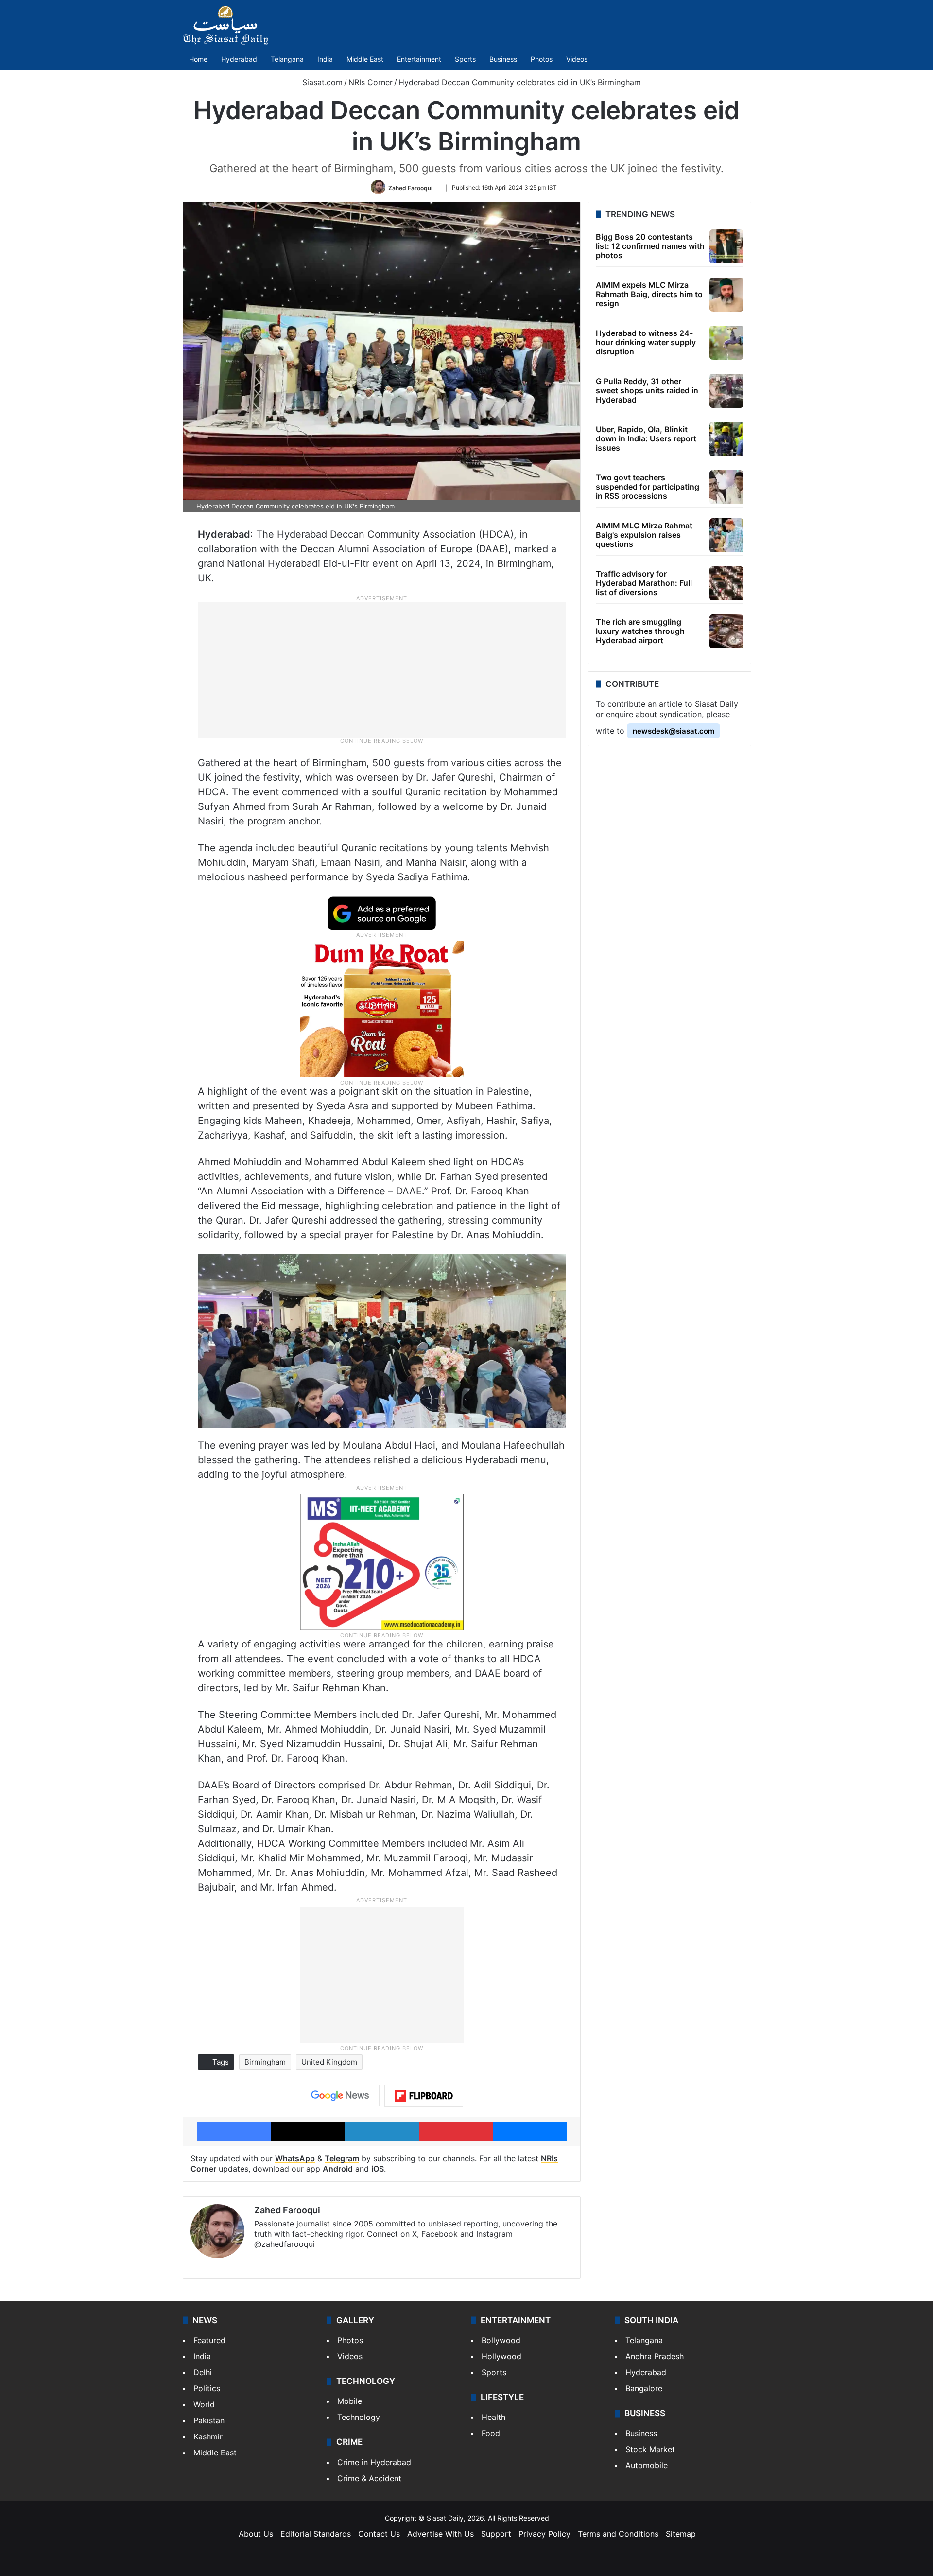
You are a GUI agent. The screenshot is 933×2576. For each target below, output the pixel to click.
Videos (577, 59)
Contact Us (379, 2534)
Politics (207, 2388)
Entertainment (419, 59)
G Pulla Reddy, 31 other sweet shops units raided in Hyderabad (647, 390)
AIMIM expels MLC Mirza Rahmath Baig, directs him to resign (649, 294)
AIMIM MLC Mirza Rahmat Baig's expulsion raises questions (644, 535)
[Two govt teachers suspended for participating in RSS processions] (726, 487)
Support (496, 2534)
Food (491, 2433)
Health (493, 2417)
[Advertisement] (382, 670)
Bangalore (644, 2388)
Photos (542, 59)
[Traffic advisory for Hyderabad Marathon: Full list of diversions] (726, 583)
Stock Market (650, 2449)
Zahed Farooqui (410, 187)
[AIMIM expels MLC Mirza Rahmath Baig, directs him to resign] (726, 295)
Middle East (365, 59)
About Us (256, 2534)
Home (198, 59)
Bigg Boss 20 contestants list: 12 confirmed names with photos (650, 246)
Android (338, 2169)
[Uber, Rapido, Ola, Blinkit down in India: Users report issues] (726, 439)
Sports (465, 59)
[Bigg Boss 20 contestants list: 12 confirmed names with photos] (726, 246)
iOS (378, 2169)
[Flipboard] (424, 2096)
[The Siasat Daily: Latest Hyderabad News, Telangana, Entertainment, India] (225, 25)
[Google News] (340, 2096)
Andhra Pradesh (655, 2356)
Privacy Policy (544, 2534)
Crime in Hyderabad (374, 2462)
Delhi (203, 2372)
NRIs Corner (371, 82)
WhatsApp (295, 2158)
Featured (209, 2340)
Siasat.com (321, 82)
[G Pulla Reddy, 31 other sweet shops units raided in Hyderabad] (726, 391)
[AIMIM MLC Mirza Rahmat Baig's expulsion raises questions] (726, 535)
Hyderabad (239, 59)
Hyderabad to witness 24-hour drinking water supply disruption (646, 342)
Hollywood (501, 2356)
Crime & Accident (369, 2478)
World (204, 2404)
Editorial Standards (316, 2534)
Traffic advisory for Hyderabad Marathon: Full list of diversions (644, 583)
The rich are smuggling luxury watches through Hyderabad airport (640, 631)
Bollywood (501, 2340)
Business (503, 59)
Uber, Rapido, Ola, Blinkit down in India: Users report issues (646, 438)
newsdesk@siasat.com (674, 731)
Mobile (350, 2401)
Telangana (287, 59)
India (325, 59)
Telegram (342, 2158)
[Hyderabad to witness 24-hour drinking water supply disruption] (726, 343)
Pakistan (209, 2420)
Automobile (647, 2465)
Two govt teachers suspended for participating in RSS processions (648, 487)
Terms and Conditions (618, 2534)
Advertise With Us (441, 2534)
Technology (359, 2417)
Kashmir (208, 2436)
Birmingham (265, 2062)
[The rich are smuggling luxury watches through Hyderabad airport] (726, 631)
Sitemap (681, 2534)
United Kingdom (329, 2062)
